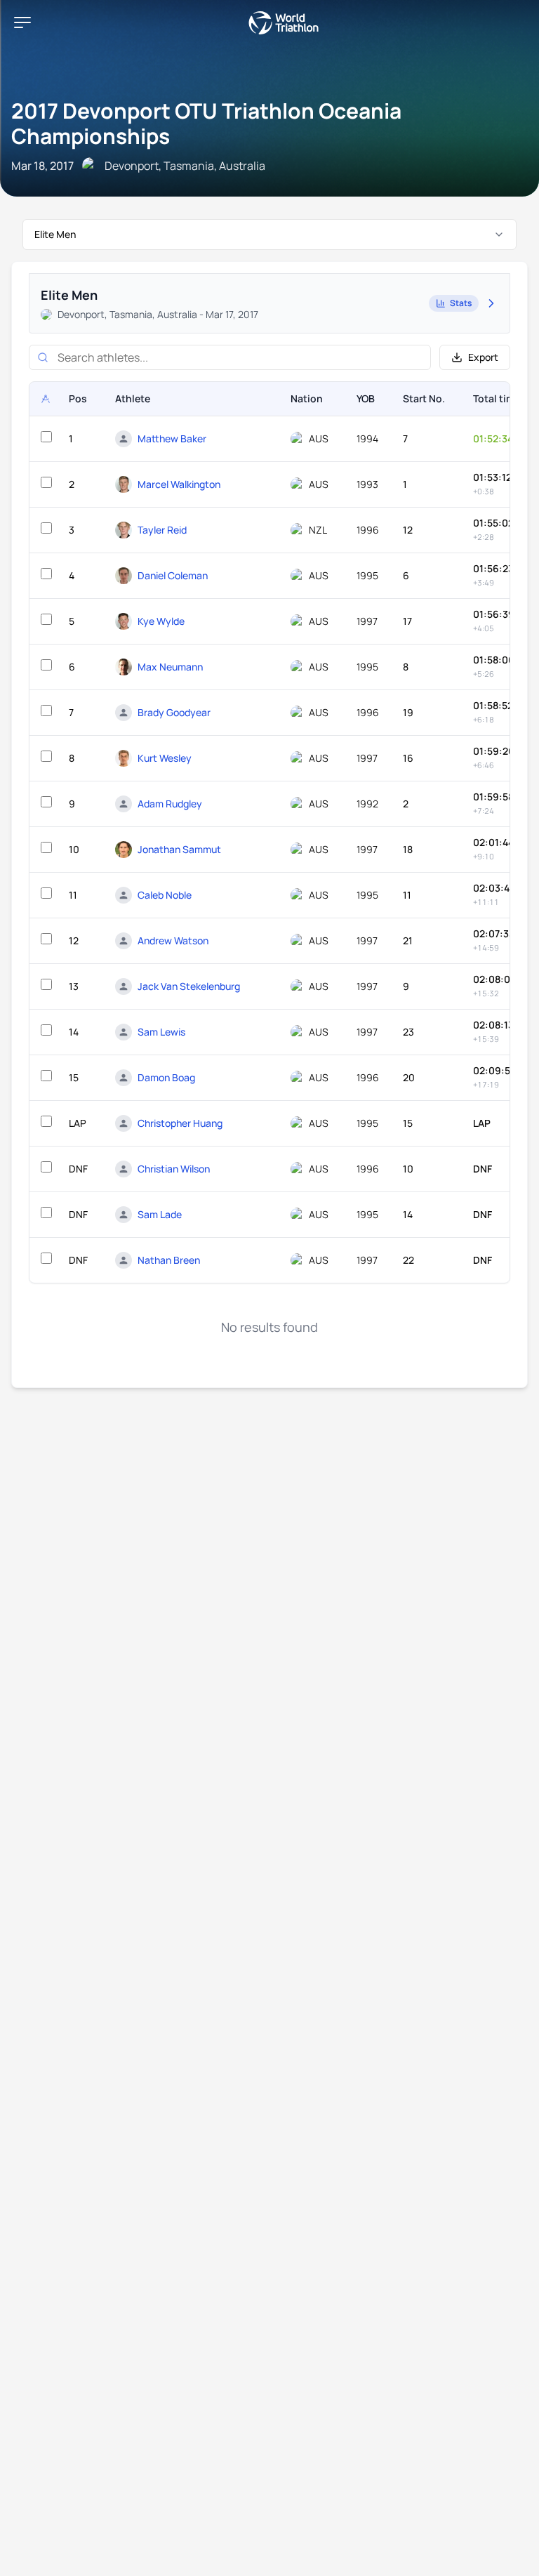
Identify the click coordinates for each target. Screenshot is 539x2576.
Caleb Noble (165, 895)
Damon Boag (166, 1077)
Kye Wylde (161, 621)
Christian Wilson (174, 1169)
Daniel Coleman (173, 575)
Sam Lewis (161, 1032)
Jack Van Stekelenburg (189, 986)
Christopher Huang (180, 1123)
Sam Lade (160, 1214)
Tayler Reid (162, 530)
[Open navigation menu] (22, 22)
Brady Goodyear (174, 712)
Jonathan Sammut (179, 849)
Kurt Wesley (165, 758)
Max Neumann (170, 667)
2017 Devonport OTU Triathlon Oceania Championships (206, 123)
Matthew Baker (172, 438)
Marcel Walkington (179, 484)
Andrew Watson (173, 940)
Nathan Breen (169, 1260)
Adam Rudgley (170, 804)
